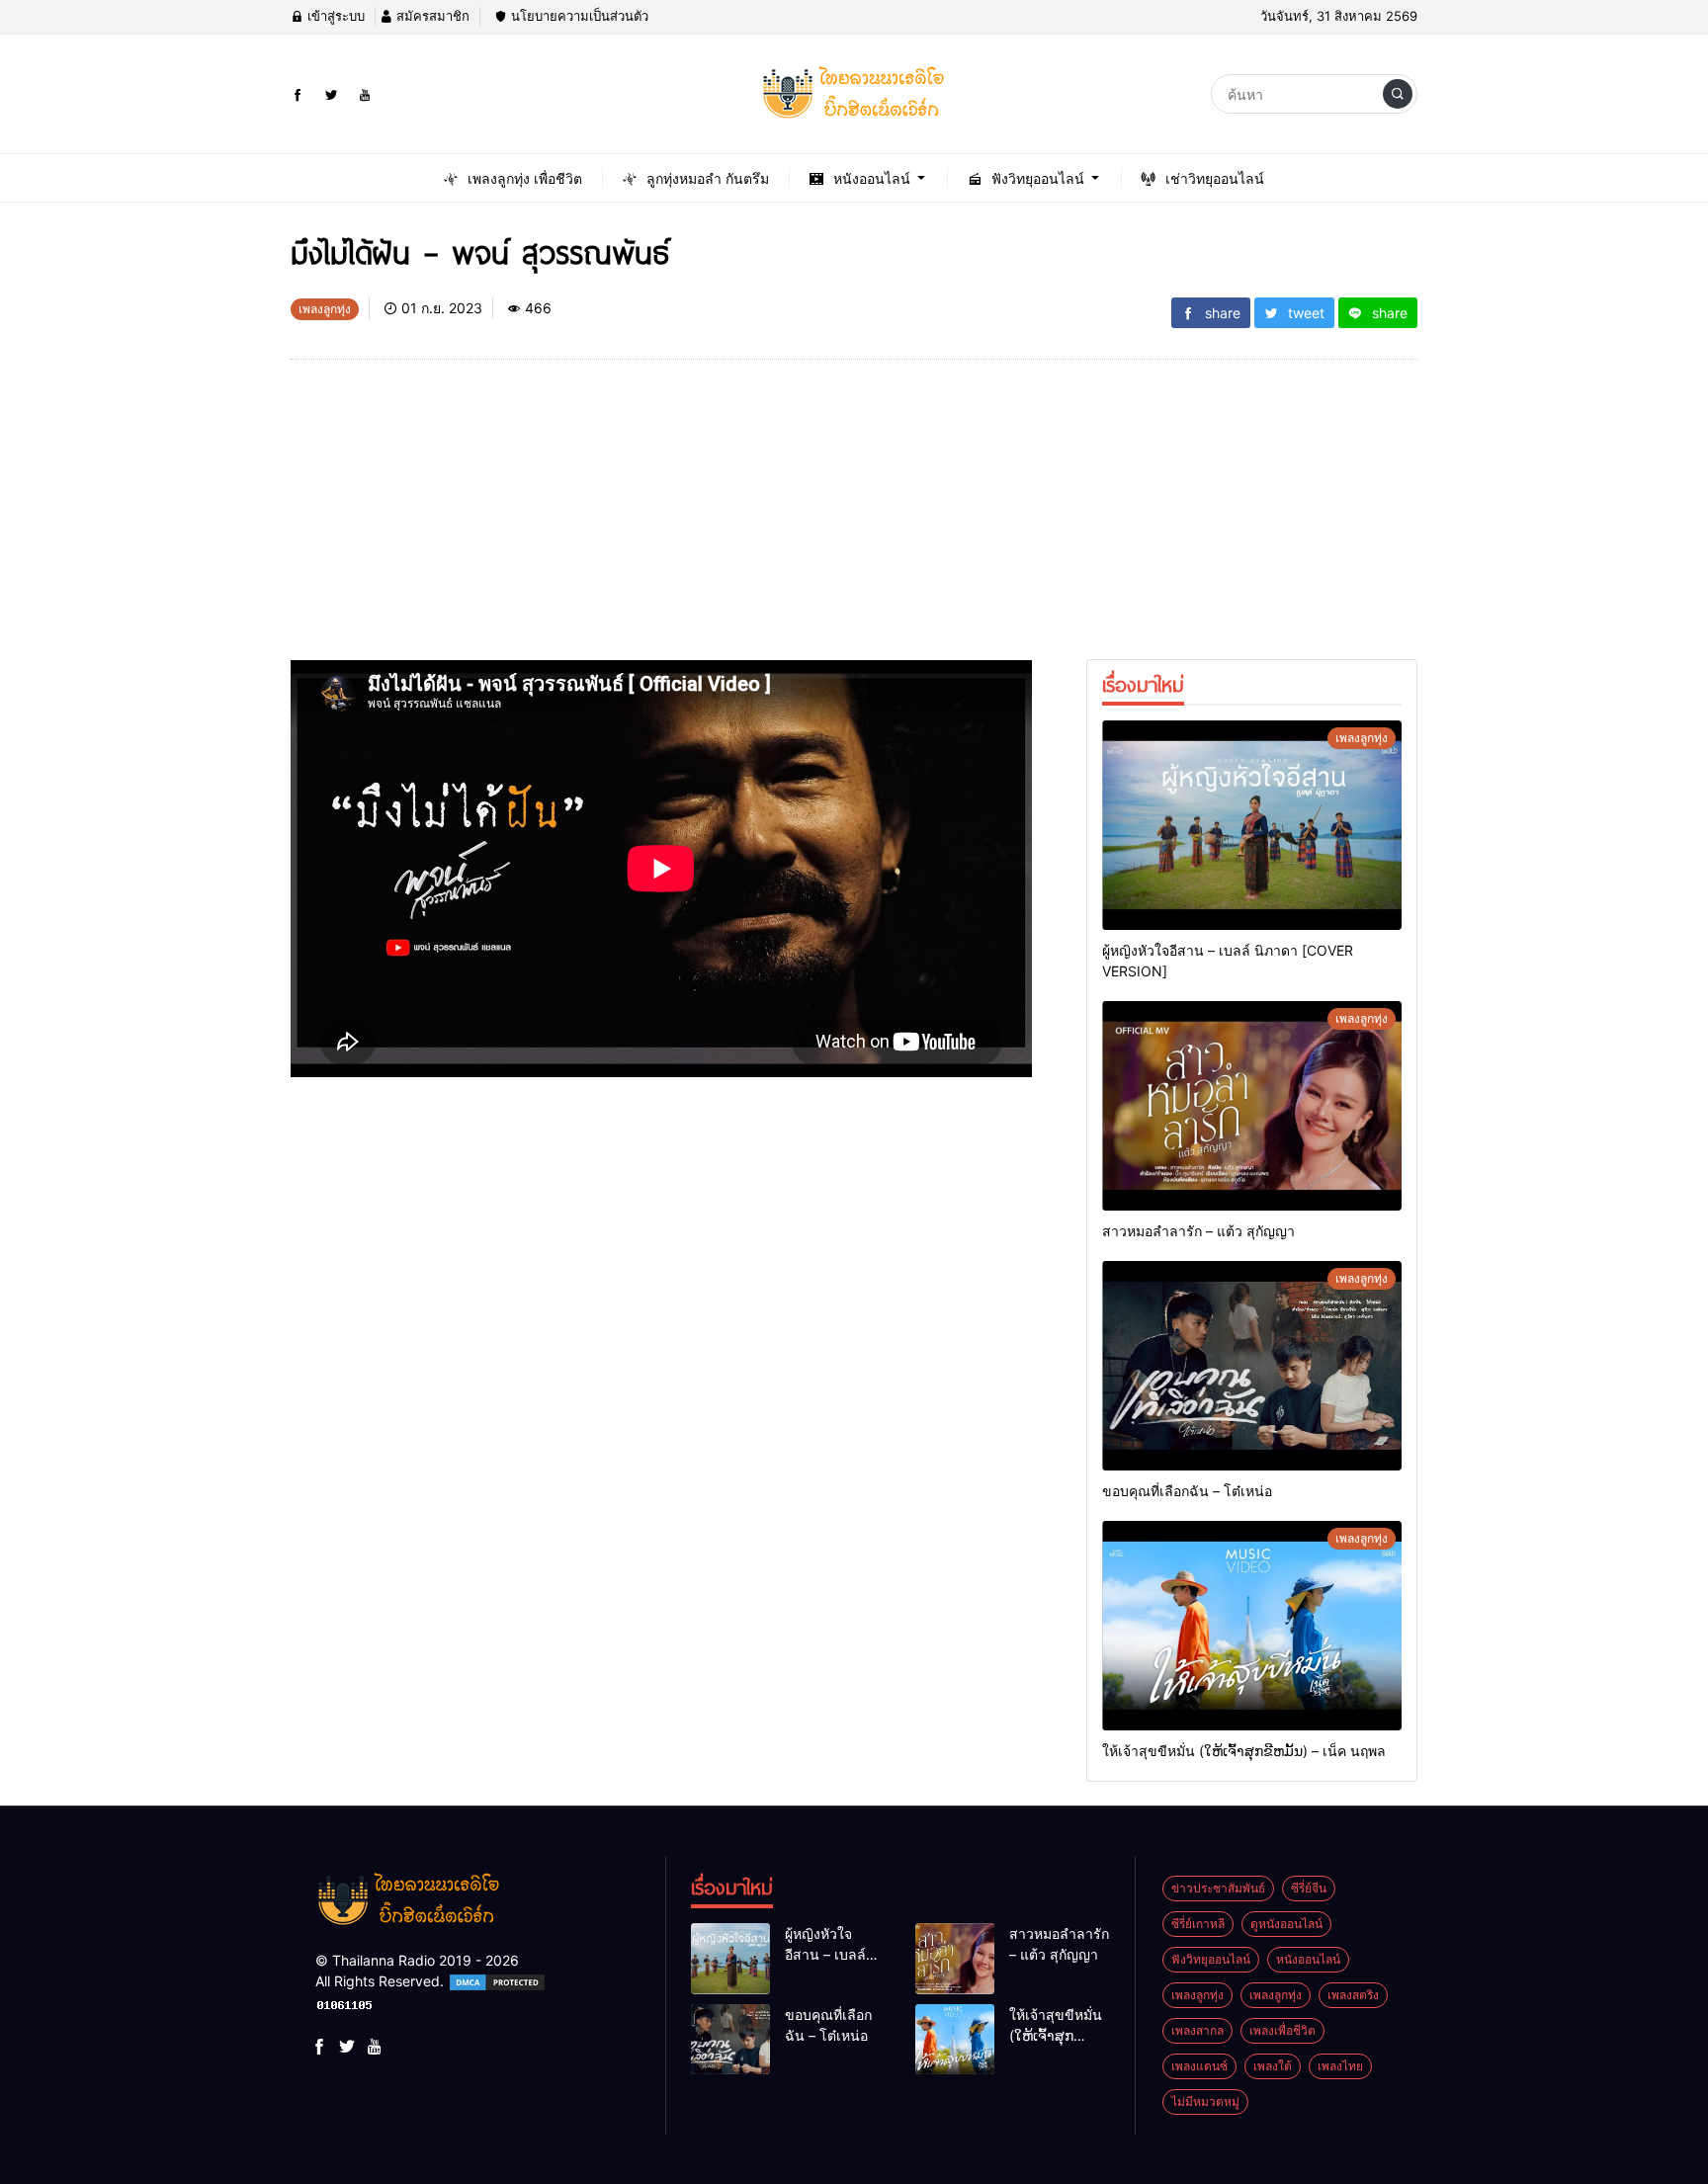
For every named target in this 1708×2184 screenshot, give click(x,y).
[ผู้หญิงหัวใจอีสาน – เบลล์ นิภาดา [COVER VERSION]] (1252, 825)
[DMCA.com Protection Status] (497, 1981)
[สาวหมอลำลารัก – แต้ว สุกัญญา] (1252, 1106)
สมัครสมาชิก (431, 16)
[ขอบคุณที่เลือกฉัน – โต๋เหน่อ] (1252, 1366)
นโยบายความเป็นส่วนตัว (578, 16)
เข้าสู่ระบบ (334, 16)
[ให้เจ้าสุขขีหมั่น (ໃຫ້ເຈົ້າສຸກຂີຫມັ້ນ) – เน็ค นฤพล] (1252, 1626)
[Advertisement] (661, 522)
